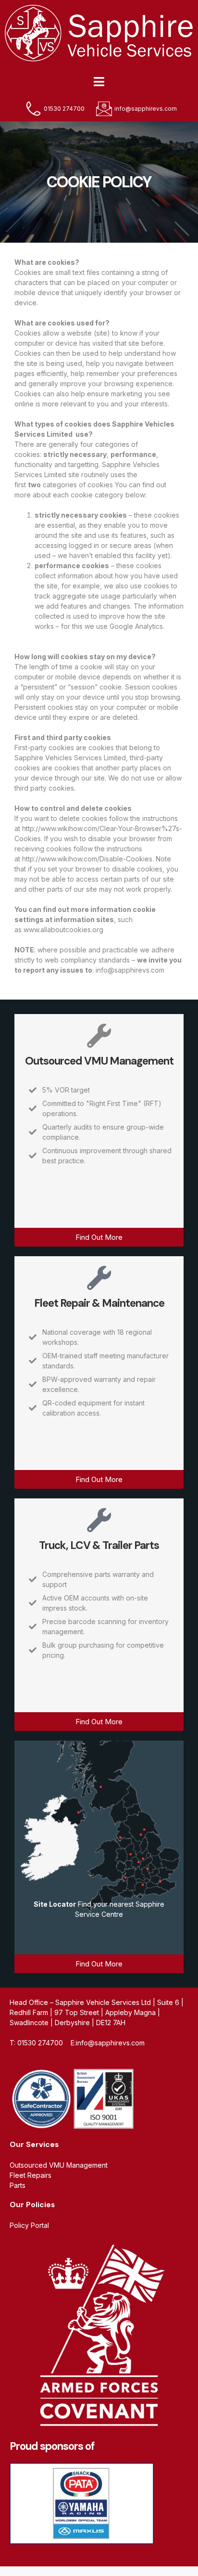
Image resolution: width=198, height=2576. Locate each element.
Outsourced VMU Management (99, 1061)
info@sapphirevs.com (130, 970)
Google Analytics (136, 626)
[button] (99, 82)
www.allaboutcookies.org (63, 930)
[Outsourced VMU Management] (99, 1036)
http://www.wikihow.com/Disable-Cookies (87, 859)
